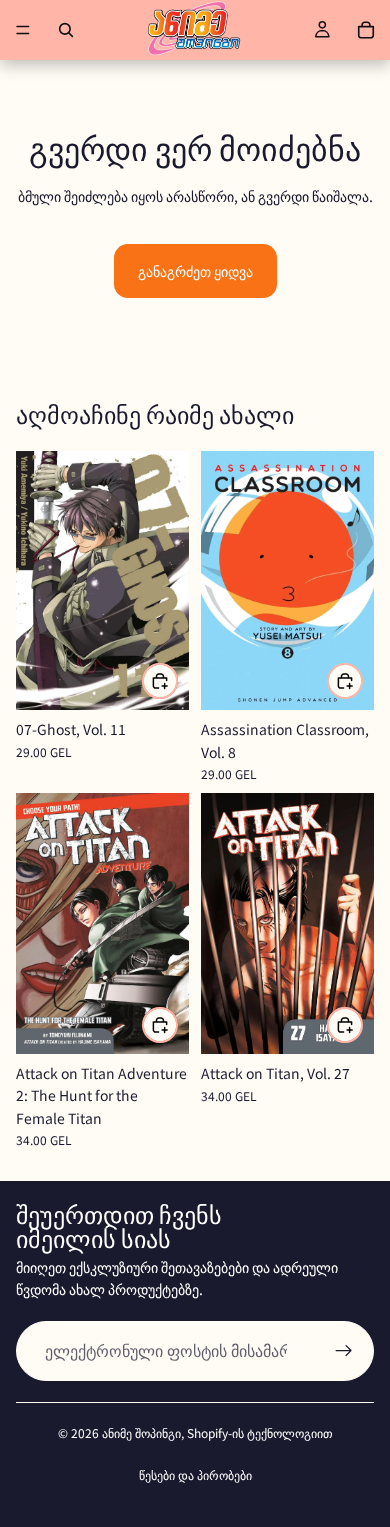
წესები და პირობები (195, 1474)
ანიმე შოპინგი (141, 1432)
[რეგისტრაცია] (344, 1351)
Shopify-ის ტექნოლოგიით (260, 1432)
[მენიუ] (23, 30)
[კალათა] (366, 30)
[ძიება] (66, 30)
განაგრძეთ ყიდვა (195, 271)
